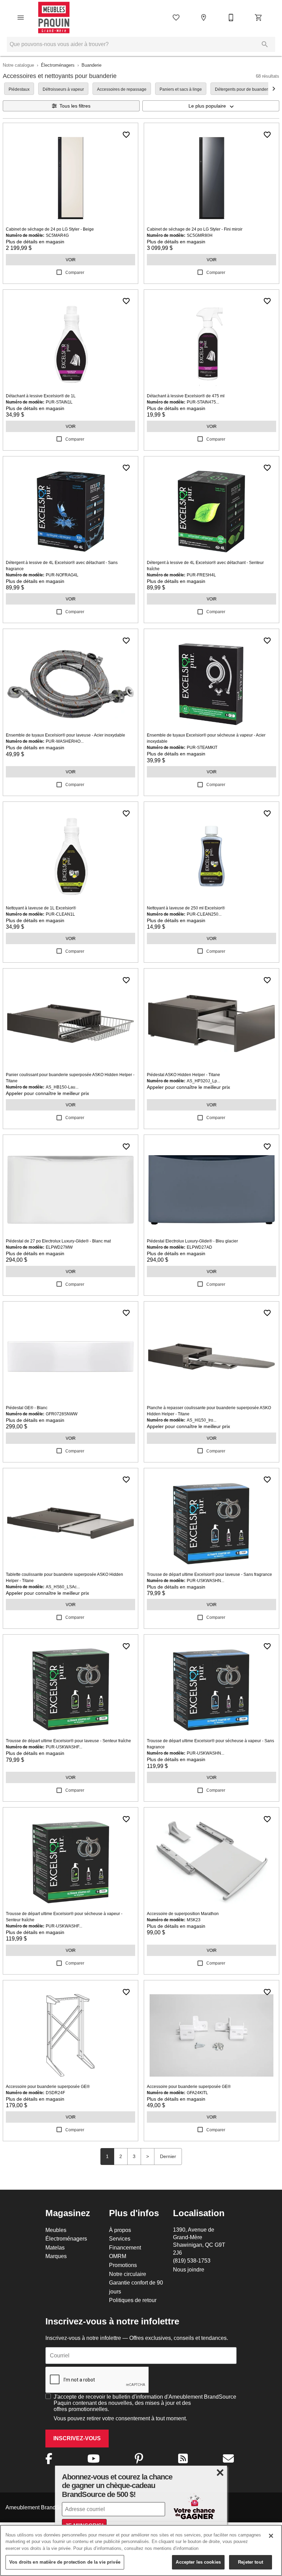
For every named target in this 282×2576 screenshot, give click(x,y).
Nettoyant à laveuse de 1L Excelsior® (41, 908)
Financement (125, 2247)
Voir (71, 260)
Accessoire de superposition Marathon (183, 1914)
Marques (56, 2256)
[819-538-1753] (231, 18)
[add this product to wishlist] (126, 135)
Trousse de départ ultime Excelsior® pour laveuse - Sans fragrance (209, 1574)
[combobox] (211, 106)
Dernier (168, 2156)
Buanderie (91, 65)
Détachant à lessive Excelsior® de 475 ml (186, 396)
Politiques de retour (133, 2300)
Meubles (56, 2230)
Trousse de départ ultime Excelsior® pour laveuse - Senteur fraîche (68, 1741)
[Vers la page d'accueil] (54, 18)
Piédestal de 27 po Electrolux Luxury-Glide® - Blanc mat (58, 1241)
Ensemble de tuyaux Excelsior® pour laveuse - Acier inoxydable (66, 735)
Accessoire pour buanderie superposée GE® (48, 2086)
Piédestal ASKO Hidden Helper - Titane (183, 1075)
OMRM (118, 2256)
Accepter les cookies (198, 2562)
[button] (21, 18)
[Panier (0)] (259, 18)
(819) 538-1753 (192, 2260)
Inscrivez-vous (77, 2438)
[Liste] (176, 18)
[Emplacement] (204, 18)
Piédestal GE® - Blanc (27, 1408)
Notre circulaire (128, 2274)
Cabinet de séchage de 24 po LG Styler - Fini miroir (195, 229)
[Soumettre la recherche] (265, 44)
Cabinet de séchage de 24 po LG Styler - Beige (50, 229)
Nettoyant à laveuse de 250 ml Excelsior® (186, 908)
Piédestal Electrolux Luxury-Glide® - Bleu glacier (192, 1241)
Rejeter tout (251, 2562)
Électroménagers (58, 65)
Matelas (55, 2247)
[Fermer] (271, 2536)
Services (120, 2238)
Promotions (123, 2265)
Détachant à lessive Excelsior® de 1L (41, 396)
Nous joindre (189, 2269)
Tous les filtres (75, 106)
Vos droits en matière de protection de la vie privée (65, 2562)
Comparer (75, 272)
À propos (120, 2230)
